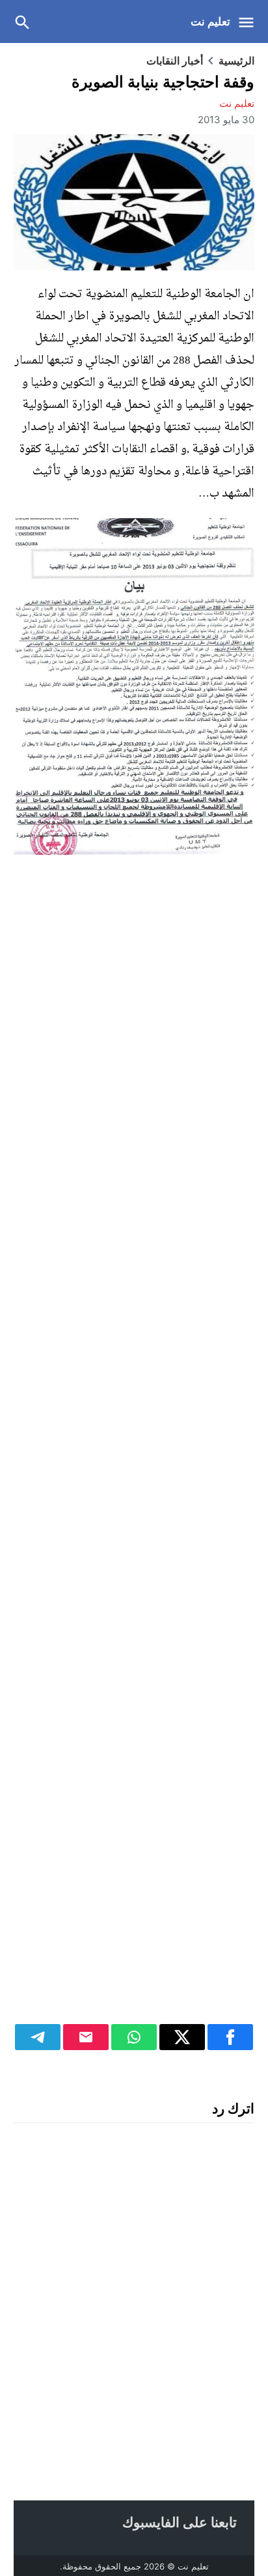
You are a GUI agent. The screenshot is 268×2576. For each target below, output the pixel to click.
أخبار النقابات (175, 61)
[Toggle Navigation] (249, 22)
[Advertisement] (134, 1457)
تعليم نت (210, 22)
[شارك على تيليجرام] (38, 2037)
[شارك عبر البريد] (86, 2037)
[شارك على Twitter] (182, 2037)
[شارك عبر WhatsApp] (134, 2037)
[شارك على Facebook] (230, 2037)
